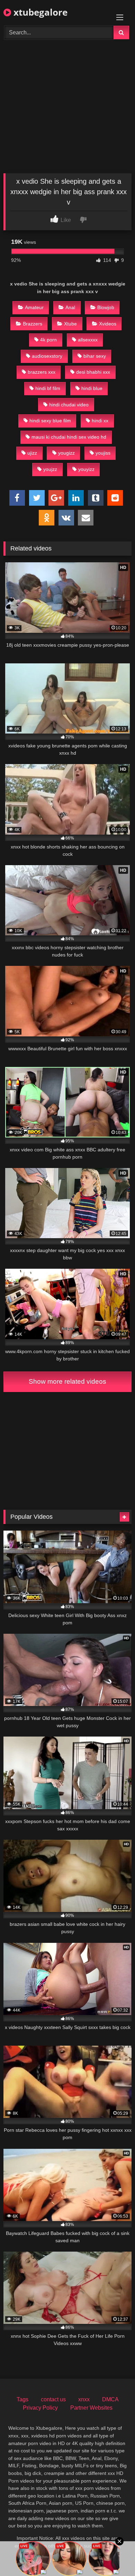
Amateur (34, 307)
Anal (70, 307)
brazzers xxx (42, 372)
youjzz (50, 469)
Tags (22, 2399)
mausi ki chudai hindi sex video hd (69, 437)
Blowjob (106, 307)
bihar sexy (95, 356)
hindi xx (100, 421)
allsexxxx (88, 340)
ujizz (32, 453)
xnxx (84, 2399)
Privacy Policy (40, 2408)
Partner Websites (91, 2408)
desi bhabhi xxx (93, 372)
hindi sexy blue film (50, 421)
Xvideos (108, 324)
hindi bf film (48, 388)
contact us (53, 2399)
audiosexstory (47, 356)
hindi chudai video (69, 405)
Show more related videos (67, 1381)
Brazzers (33, 324)
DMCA (110, 2399)
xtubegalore (39, 12)
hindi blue (92, 388)
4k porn (48, 340)
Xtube (70, 324)
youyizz (86, 469)
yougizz (66, 453)
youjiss (103, 453)
